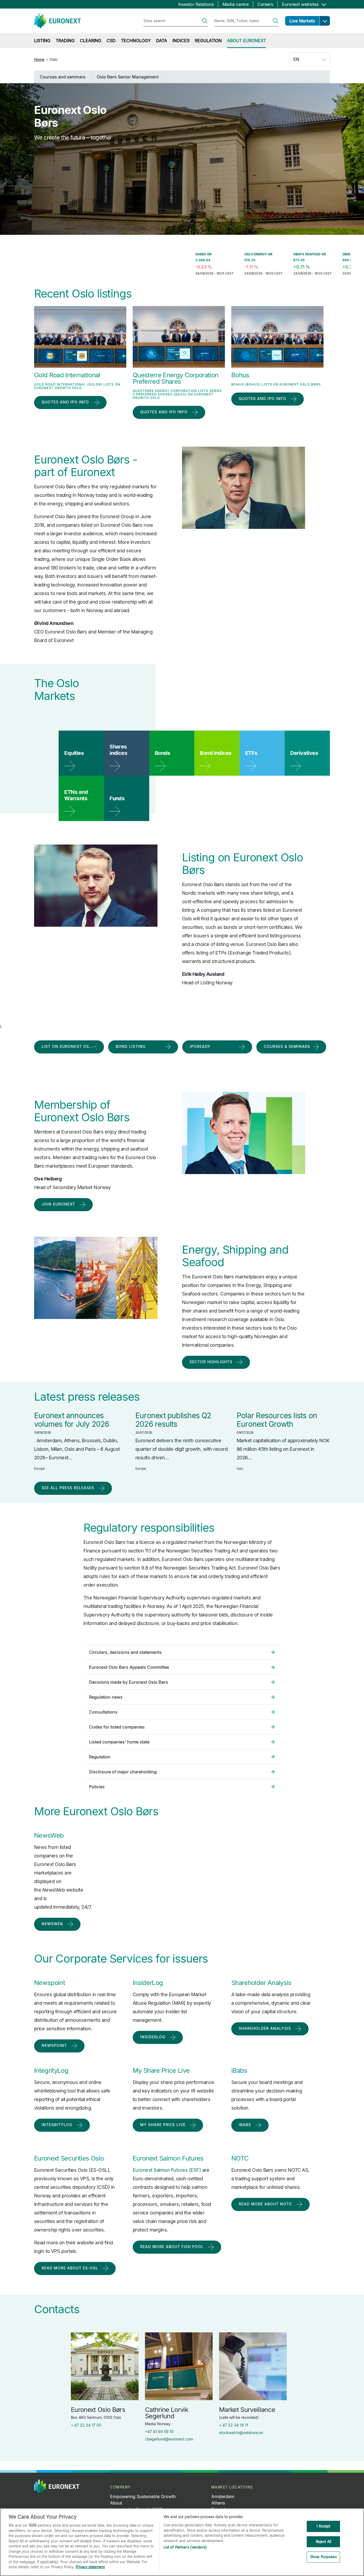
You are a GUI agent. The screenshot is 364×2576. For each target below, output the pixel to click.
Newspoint (54, 2045)
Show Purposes (323, 2557)
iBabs (245, 2125)
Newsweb (52, 1924)
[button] (325, 21)
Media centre (236, 4)
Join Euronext (58, 1204)
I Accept (323, 2526)
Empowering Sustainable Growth (143, 2496)
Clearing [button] (91, 41)
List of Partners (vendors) (185, 2547)
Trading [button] (65, 41)
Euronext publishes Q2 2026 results (173, 1420)
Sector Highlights (211, 1362)
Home (39, 59)
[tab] (182, 1652)
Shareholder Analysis (265, 2028)
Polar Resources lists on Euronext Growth (277, 1420)
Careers (265, 4)
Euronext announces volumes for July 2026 (72, 1420)
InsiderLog (153, 2037)
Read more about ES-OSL (70, 2268)
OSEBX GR (149, 254)
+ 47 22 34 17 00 (86, 2425)
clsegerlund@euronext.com (169, 2439)
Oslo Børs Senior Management (128, 77)
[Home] (57, 21)
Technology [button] (136, 41)
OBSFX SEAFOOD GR (256, 254)
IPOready (200, 1046)
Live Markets (302, 21)
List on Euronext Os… (67, 1046)
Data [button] (162, 41)
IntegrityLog (57, 2125)
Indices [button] (181, 41)
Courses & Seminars (287, 1046)
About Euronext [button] (246, 41)
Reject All (323, 2542)
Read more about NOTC (265, 2204)
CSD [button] (111, 41)
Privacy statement (90, 2567)
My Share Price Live (163, 2125)
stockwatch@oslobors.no (241, 2433)
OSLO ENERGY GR (204, 254)
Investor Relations (196, 4)
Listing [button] (42, 41)
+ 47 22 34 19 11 (234, 2425)
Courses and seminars (63, 77)
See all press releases (68, 1488)
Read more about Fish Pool (172, 2247)
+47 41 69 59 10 (159, 2432)
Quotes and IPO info (65, 402)
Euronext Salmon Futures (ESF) (167, 2170)
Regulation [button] (208, 41)
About (116, 2503)
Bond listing (131, 1046)
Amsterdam (223, 2496)
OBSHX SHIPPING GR (305, 254)
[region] (182, 2542)
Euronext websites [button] (301, 4)
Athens (218, 2503)
